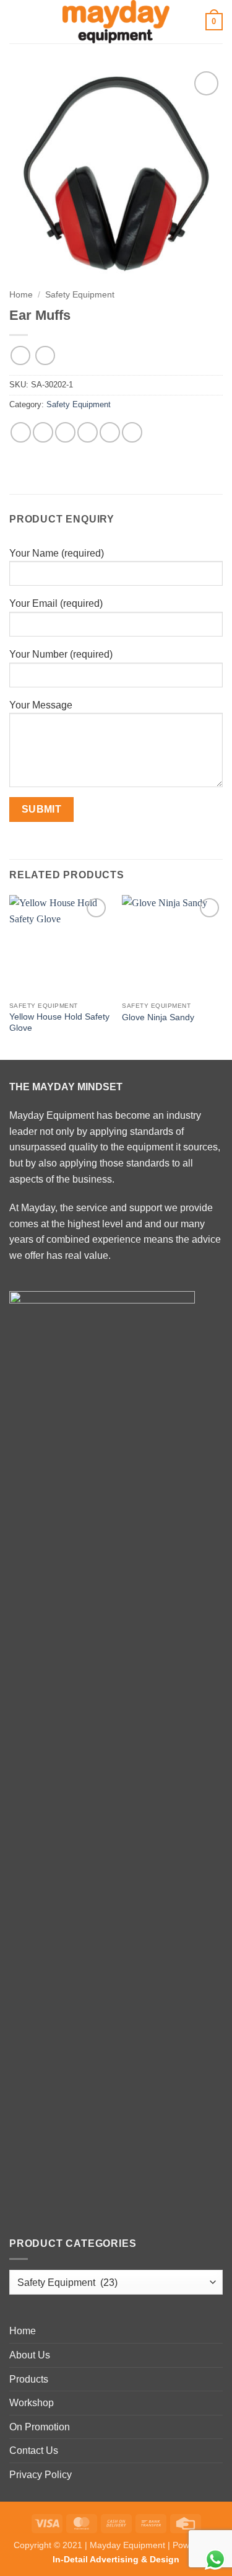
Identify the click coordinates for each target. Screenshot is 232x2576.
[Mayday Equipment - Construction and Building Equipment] (116, 22)
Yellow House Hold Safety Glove (59, 1022)
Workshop (32, 2403)
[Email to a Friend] (88, 432)
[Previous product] (45, 355)
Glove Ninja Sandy (158, 1017)
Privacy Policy (41, 2475)
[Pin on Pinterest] (110, 432)
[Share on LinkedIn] (132, 432)
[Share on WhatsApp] (21, 432)
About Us (30, 2355)
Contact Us (34, 2450)
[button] (17, 21)
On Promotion (40, 2427)
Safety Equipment (80, 295)
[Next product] (20, 355)
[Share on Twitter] (65, 432)
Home (21, 295)
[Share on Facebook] (43, 432)
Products (29, 2379)
